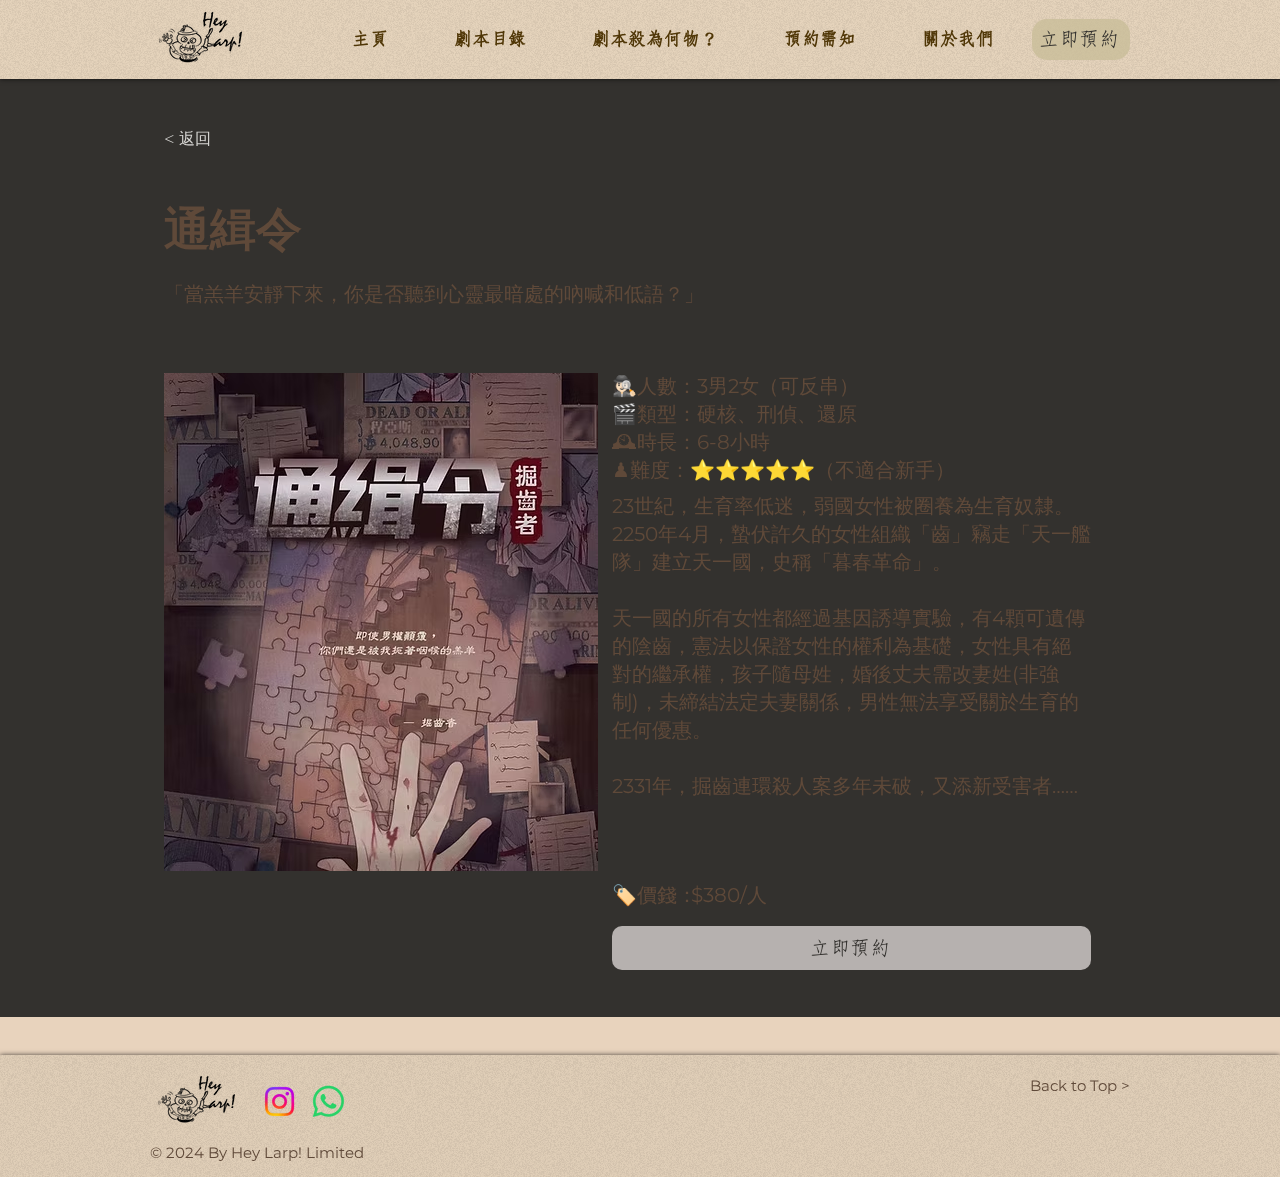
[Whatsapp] (328, 1101)
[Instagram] (279, 1101)
